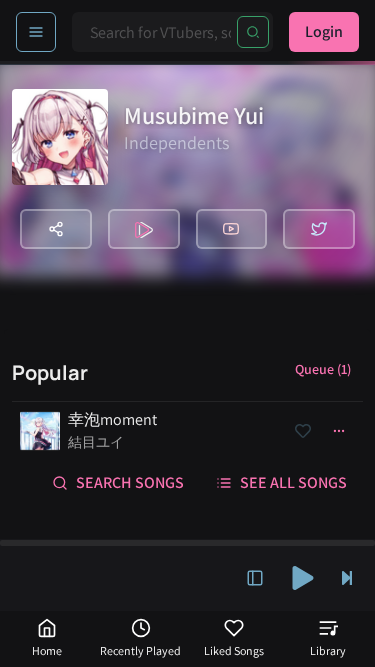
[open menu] (36, 32)
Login (324, 31)
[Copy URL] (56, 229)
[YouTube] (232, 229)
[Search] (253, 32)
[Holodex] (144, 229)
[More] (339, 431)
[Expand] (255, 578)
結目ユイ (96, 442)
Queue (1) (323, 369)
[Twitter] (319, 229)
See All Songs (293, 482)
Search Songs (130, 482)
